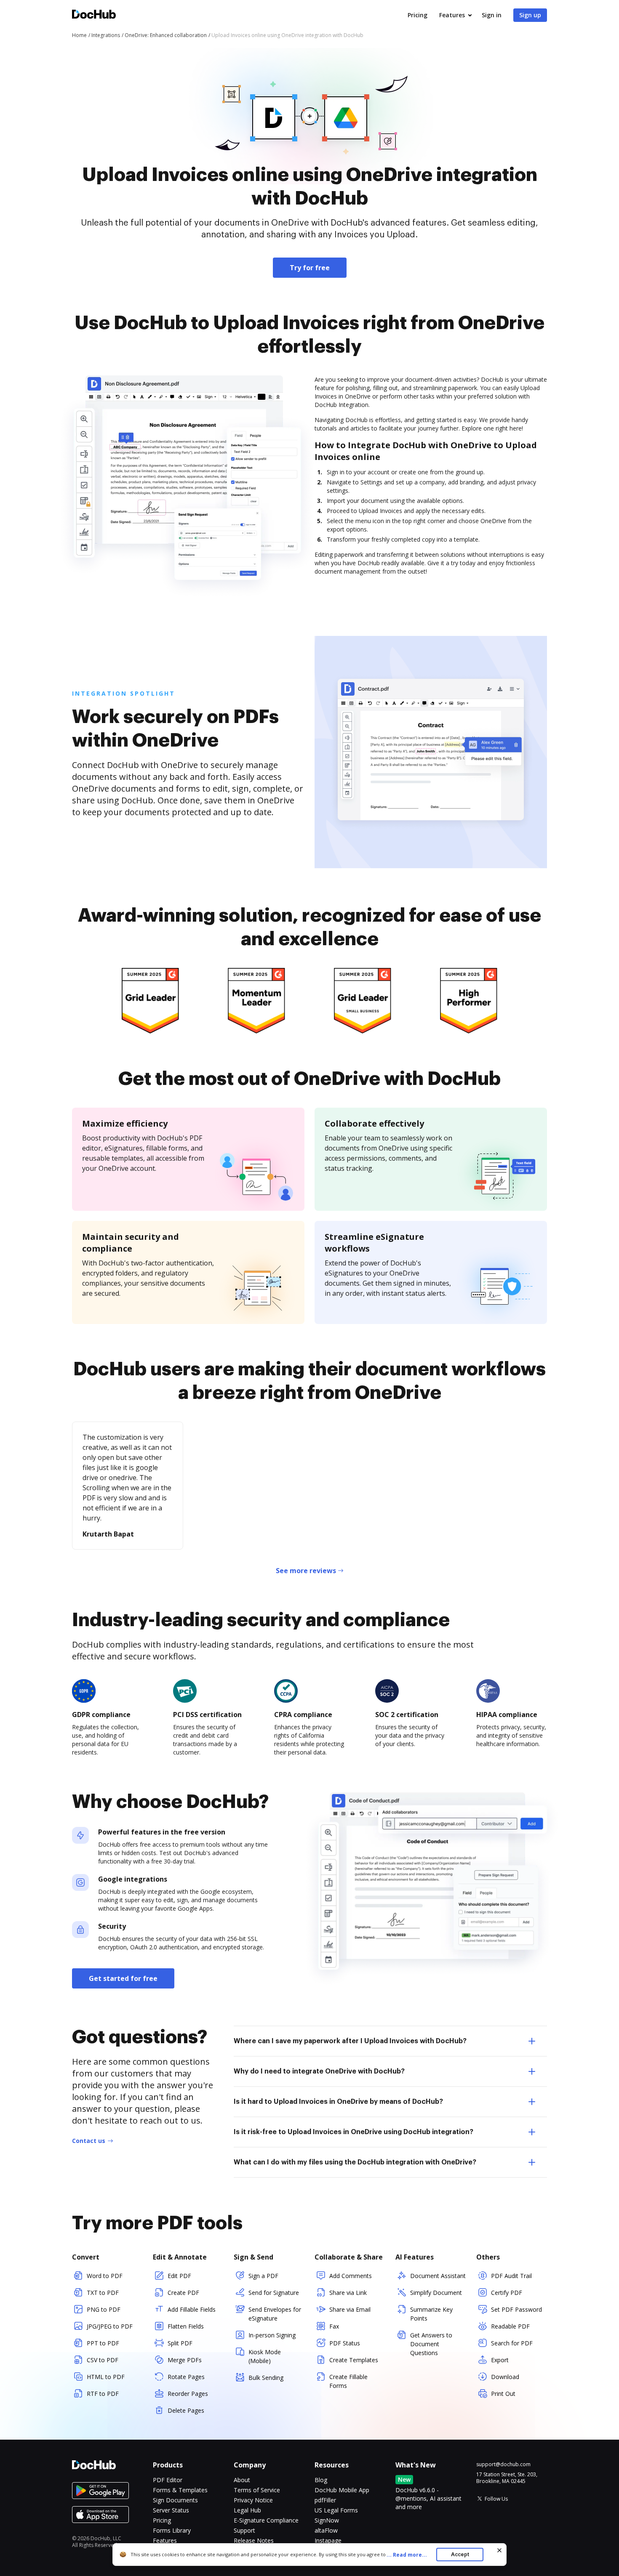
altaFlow (326, 2530)
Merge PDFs (185, 2360)
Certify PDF (507, 2293)
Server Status (171, 2510)
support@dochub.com (503, 2464)
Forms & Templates (180, 2490)
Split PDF (180, 2343)
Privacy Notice (253, 2500)
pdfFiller (325, 2500)
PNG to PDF (104, 2309)
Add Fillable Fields (192, 2309)
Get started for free (123, 1978)
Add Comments (351, 2276)
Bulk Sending (266, 2378)
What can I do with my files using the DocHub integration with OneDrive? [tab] (355, 2162)
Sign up (530, 15)
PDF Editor (168, 2480)
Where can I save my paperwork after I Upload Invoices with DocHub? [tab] (350, 2041)
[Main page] (94, 15)
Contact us (89, 2141)
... (407, 2555)
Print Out (503, 2394)
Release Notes (254, 2540)
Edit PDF (179, 2276)
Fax (334, 2326)
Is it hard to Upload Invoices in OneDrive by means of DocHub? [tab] (338, 2102)
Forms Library (172, 2530)
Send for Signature (274, 2293)
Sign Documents (175, 2500)
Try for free (310, 268)
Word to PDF (105, 2276)
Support (244, 2530)
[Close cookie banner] (499, 2550)
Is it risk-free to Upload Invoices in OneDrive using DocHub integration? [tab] (354, 2132)
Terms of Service (257, 2490)
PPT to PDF (103, 2343)
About (242, 2480)
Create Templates (354, 2360)
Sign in (492, 15)
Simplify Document (436, 2293)
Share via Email (350, 2309)
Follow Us (496, 2499)
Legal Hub (247, 2510)
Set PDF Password (516, 2309)
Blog (321, 2480)
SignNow (327, 2520)
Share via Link (348, 2293)
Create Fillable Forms (348, 2381)
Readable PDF (510, 2326)
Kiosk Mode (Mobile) (265, 2356)
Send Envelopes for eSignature (275, 2314)
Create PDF (183, 2293)
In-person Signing (272, 2335)
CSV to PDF (103, 2360)
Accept (460, 2554)
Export (500, 2360)
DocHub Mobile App (342, 2490)
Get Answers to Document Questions (431, 2344)
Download (505, 2377)
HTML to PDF (106, 2377)
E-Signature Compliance (266, 2520)
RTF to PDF (103, 2394)
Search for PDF (512, 2343)
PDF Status (345, 2343)
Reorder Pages (188, 2394)
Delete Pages (186, 2410)
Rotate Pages (186, 2377)
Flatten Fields (186, 2326)
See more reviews (306, 1571)
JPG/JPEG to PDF (110, 2326)
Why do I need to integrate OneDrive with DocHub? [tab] (319, 2071)
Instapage (328, 2540)
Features (452, 15)
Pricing (418, 15)
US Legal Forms (336, 2510)
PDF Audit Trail (511, 2276)
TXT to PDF (103, 2293)
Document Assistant (438, 2276)
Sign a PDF (263, 2276)
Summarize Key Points (431, 2314)
